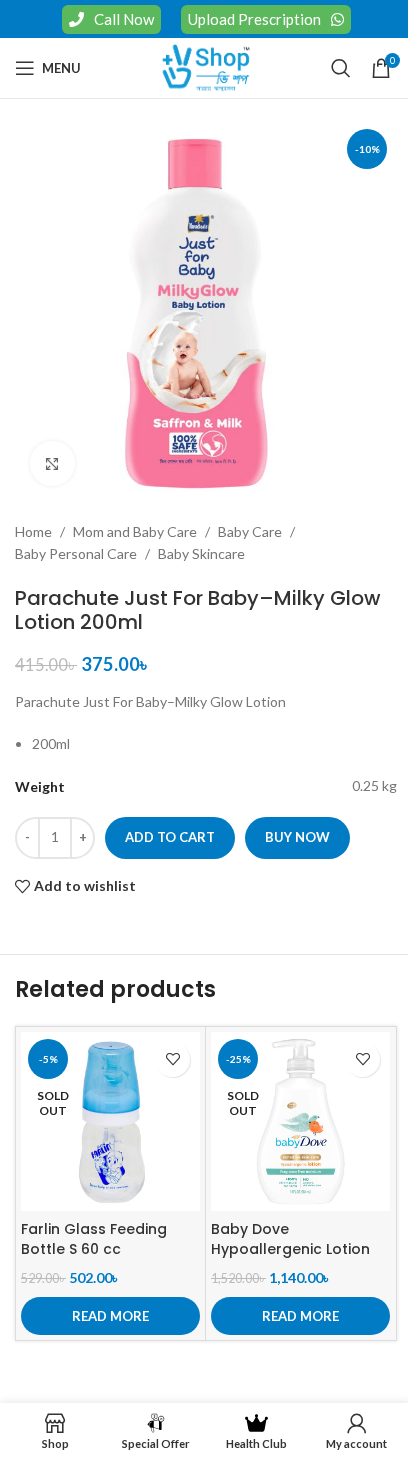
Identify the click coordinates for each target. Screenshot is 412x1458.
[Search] (341, 68)
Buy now (297, 837)
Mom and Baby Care (135, 531)
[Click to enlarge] (52, 463)
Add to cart (170, 837)
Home (33, 531)
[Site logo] (206, 66)
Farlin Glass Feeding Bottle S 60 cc (94, 1239)
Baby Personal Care (76, 553)
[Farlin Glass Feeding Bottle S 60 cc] (110, 1121)
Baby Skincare (201, 553)
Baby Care (250, 531)
